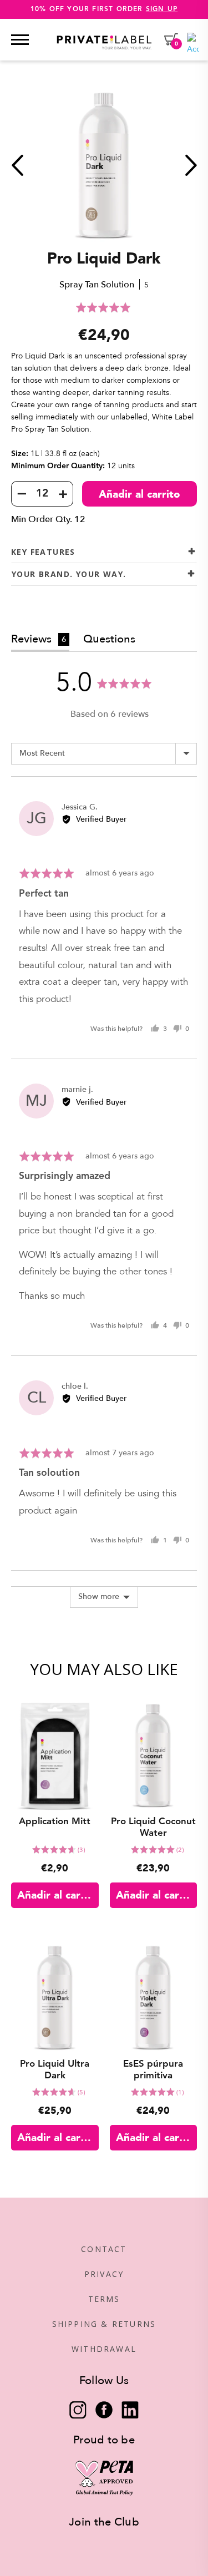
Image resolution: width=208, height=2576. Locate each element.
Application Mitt (55, 1822)
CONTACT (104, 2249)
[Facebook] (104, 2410)
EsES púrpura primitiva (153, 2070)
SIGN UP (162, 9)
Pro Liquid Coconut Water (153, 1828)
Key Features (43, 552)
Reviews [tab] (39, 639)
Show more (99, 1596)
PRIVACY (104, 2274)
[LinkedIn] (130, 2410)
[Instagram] (78, 2410)
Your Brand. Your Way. (69, 574)
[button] (104, 308)
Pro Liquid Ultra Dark (55, 2070)
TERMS (104, 2299)
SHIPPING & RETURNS (104, 2324)
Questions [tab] (109, 639)
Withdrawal (104, 2349)
